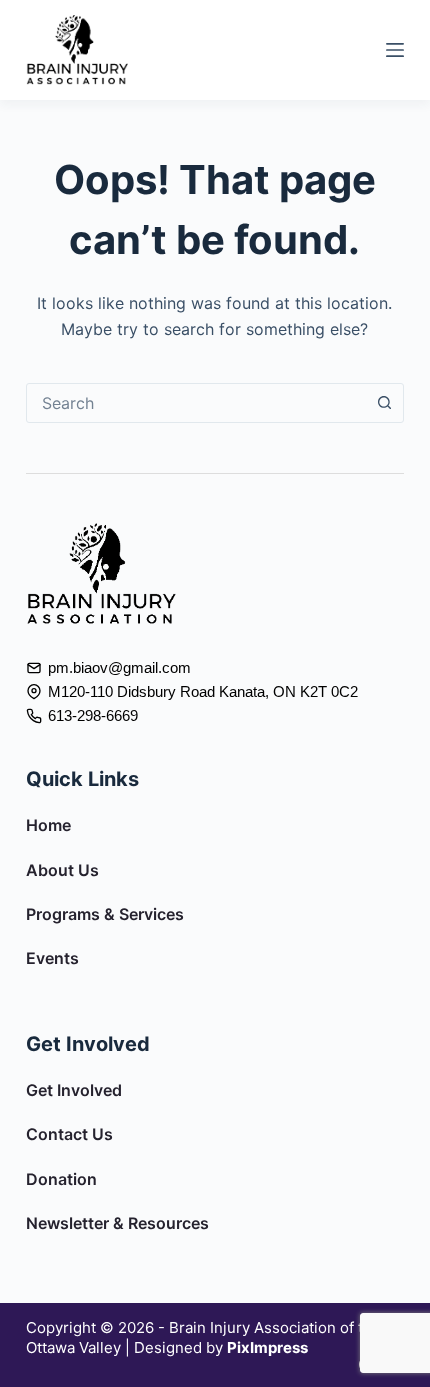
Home (48, 825)
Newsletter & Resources (117, 1223)
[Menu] (395, 50)
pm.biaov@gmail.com (119, 667)
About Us (62, 870)
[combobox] (196, 403)
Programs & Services (105, 914)
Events (52, 958)
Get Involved (74, 1090)
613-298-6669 (93, 715)
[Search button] (384, 403)
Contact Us (69, 1134)
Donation (61, 1179)
